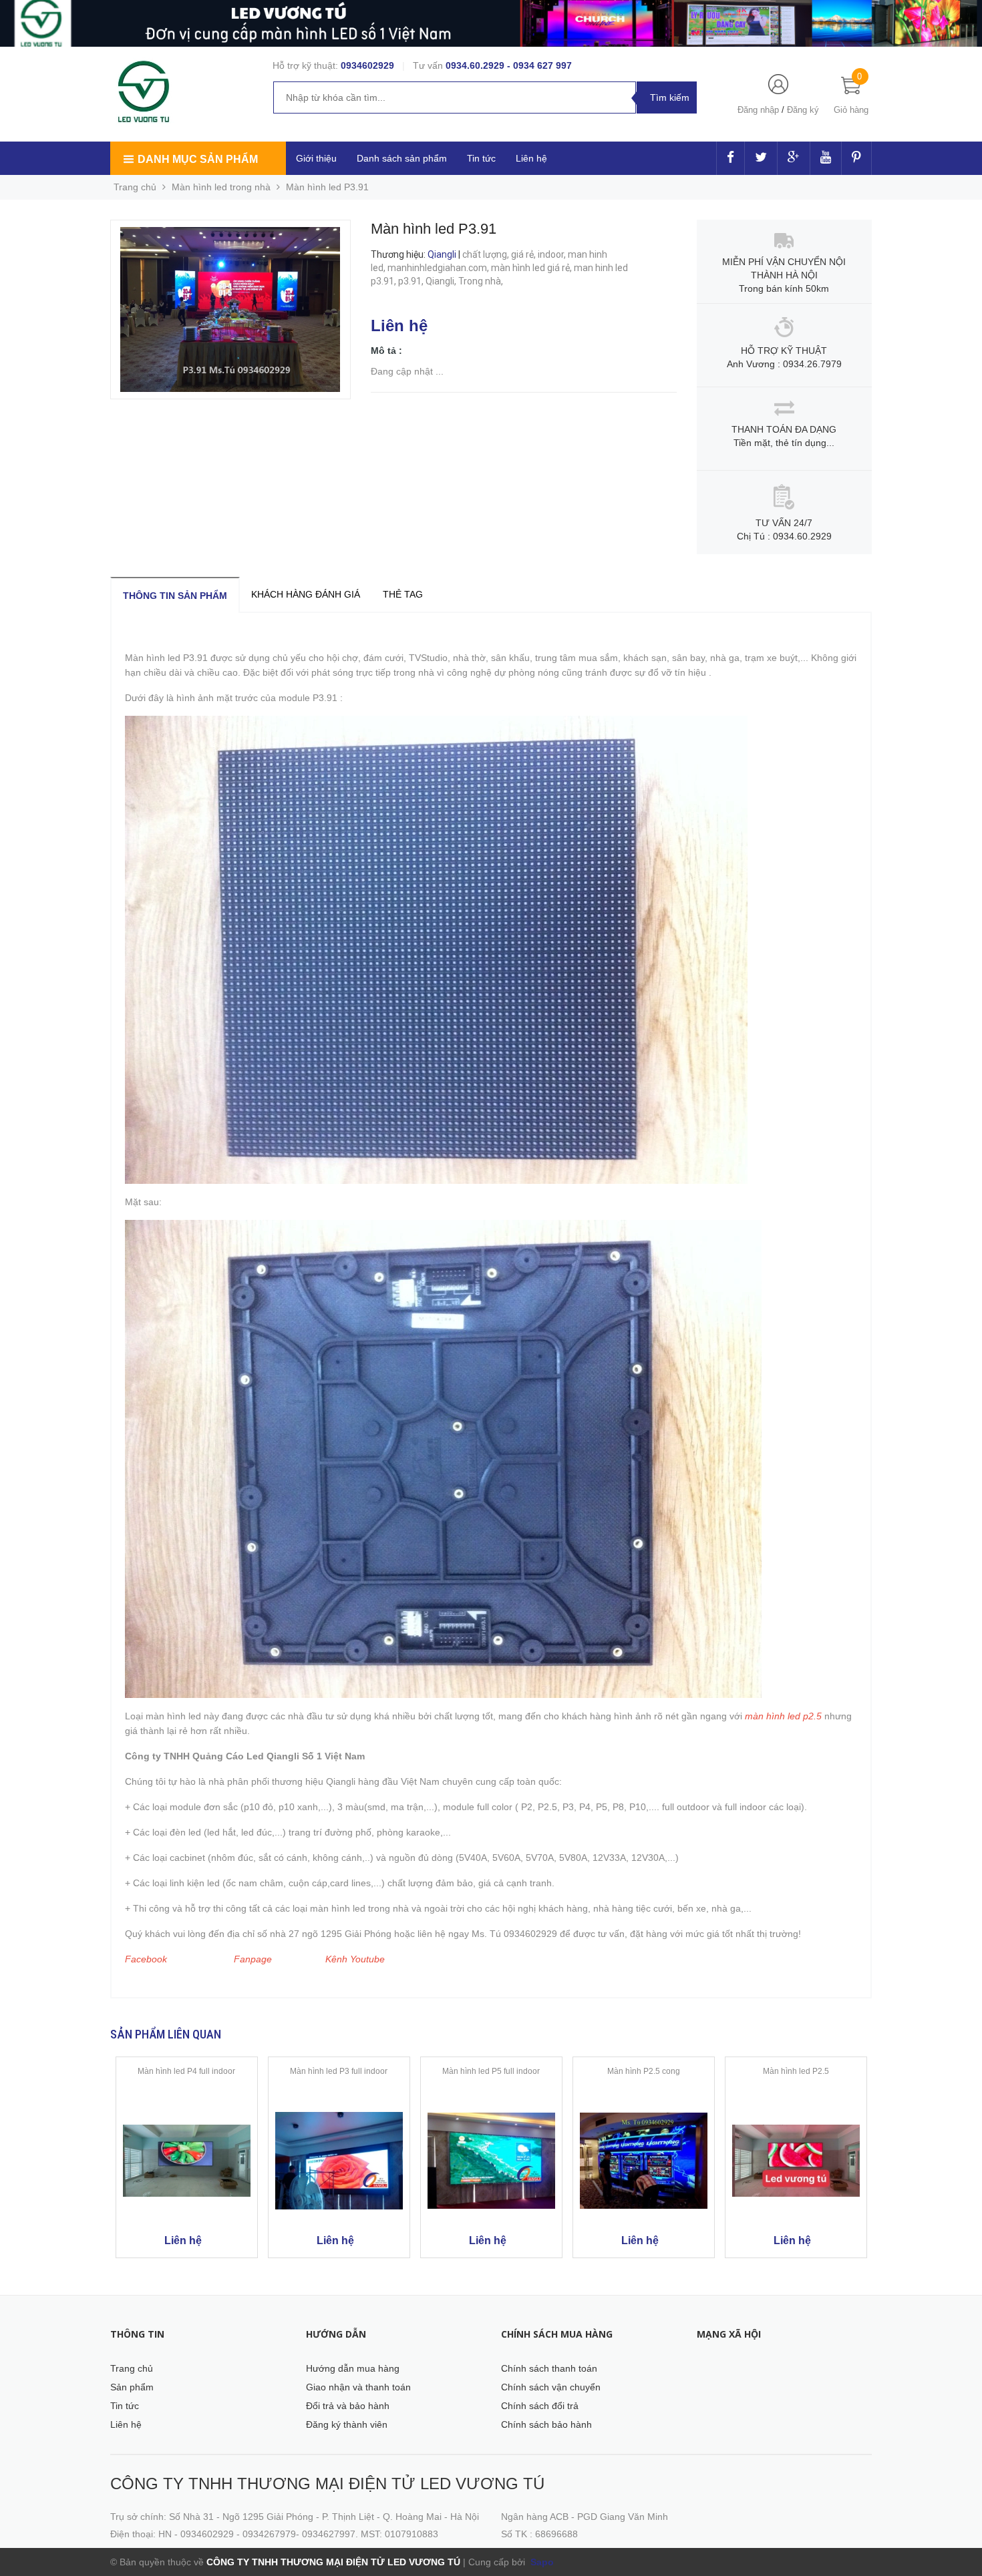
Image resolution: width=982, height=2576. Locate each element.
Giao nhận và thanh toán (358, 2387)
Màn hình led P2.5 (796, 2071)
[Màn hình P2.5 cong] (644, 2161)
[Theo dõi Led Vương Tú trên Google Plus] (794, 158)
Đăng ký (803, 110)
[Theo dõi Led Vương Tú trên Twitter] (761, 158)
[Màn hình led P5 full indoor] (491, 2161)
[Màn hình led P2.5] (796, 2161)
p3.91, (412, 281)
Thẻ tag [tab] (403, 594)
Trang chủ (132, 2368)
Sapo (541, 2562)
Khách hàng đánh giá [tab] (306, 594)
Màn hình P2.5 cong (644, 2071)
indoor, (553, 254)
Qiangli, (442, 281)
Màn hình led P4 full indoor (186, 2071)
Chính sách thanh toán (549, 2368)
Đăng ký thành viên (347, 2424)
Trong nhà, (482, 281)
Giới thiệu (316, 158)
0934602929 (367, 65)
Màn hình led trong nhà (221, 187)
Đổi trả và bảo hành (348, 2406)
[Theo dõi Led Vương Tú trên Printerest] (856, 158)
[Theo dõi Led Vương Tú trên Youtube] (826, 158)
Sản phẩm (132, 2387)
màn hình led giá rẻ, (532, 268)
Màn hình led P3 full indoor (339, 2071)
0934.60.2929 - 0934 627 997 (509, 65)
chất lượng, (487, 254)
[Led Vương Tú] (146, 92)
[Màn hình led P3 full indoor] (339, 2161)
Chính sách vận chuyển (551, 2387)
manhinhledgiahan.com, (439, 268)
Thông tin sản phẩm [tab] (175, 596)
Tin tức (125, 2406)
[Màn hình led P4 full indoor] (187, 2161)
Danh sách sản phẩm (402, 158)
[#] (491, 23)
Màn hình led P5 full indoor (491, 2071)
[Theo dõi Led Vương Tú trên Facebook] (730, 158)
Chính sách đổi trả (540, 2406)
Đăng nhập (758, 110)
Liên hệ (126, 2424)
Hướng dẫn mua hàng (353, 2368)
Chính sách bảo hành (546, 2424)
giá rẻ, (524, 254)
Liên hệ (531, 158)
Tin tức (481, 158)
